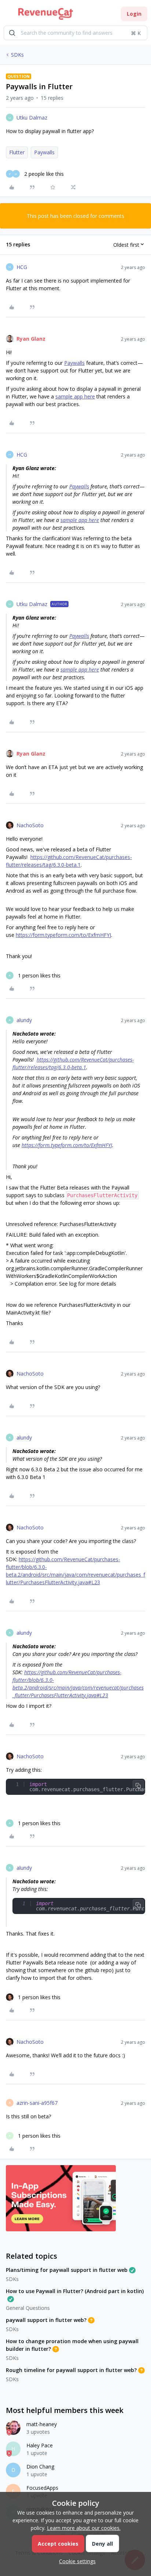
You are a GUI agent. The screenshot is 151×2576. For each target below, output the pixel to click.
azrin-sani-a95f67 (37, 2103)
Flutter (17, 152)
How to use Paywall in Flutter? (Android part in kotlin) (75, 2291)
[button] (8, 15)
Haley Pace (40, 2445)
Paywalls (44, 152)
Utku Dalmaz (32, 118)
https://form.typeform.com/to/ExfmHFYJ (63, 935)
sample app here (75, 396)
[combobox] (75, 33)
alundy (24, 1020)
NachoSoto (30, 825)
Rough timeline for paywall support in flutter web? (71, 2370)
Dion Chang (40, 2467)
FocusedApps (42, 2488)
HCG (22, 267)
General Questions (28, 2308)
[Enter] (12, 33)
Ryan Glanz (31, 339)
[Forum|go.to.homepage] (46, 14)
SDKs (17, 55)
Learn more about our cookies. (84, 2528)
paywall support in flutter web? (46, 2320)
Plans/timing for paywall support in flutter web (67, 2270)
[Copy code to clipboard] (138, 1786)
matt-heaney (42, 2424)
